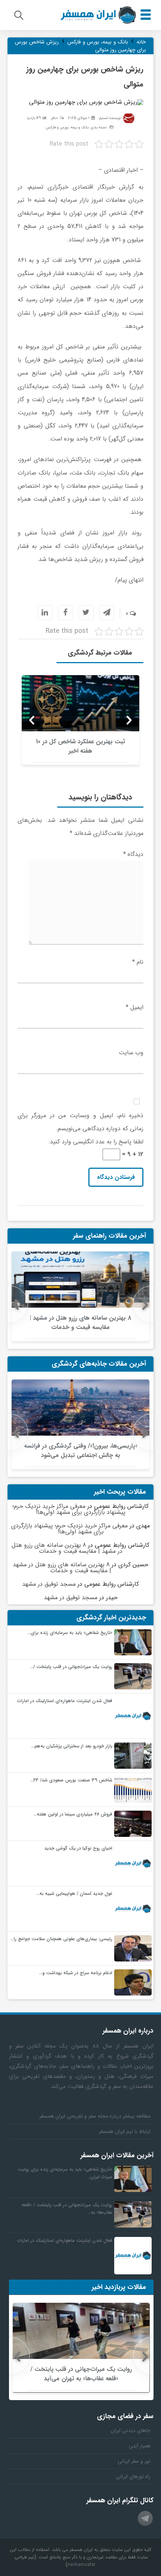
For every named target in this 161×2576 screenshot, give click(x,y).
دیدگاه (133, 854)
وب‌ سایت (131, 1053)
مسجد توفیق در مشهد (49, 1584)
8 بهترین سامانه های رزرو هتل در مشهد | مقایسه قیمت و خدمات (67, 1548)
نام (138, 962)
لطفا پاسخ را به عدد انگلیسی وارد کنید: (96, 1142)
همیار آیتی (140, 2446)
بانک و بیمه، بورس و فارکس (67, 127)
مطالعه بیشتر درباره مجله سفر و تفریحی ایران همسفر (95, 2116)
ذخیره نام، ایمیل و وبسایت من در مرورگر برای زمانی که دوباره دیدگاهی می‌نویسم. (80, 1122)
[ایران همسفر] (98, 15)
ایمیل (135, 1007)
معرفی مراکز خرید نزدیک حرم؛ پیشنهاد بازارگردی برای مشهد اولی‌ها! (69, 1509)
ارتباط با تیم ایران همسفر (125, 2131)
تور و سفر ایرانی (134, 2461)
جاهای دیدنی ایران (131, 2430)
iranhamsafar (81, 2565)
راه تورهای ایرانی (133, 2476)
